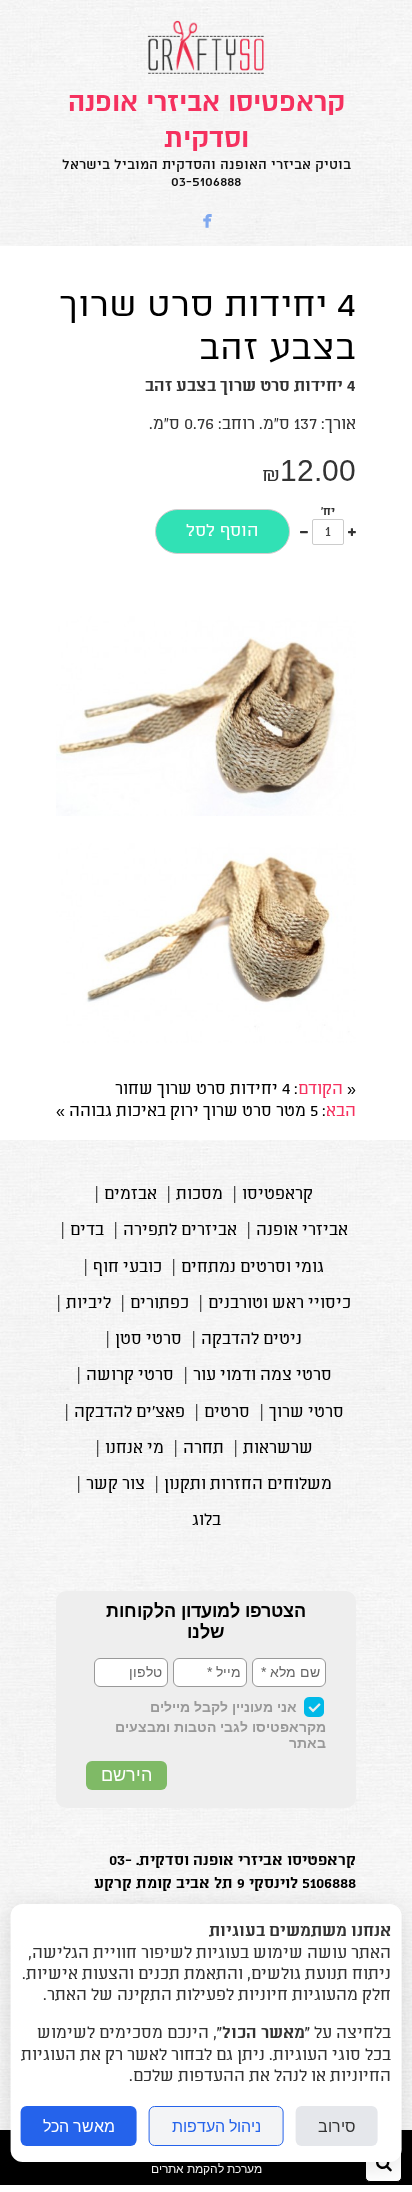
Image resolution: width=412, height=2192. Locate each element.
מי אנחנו (134, 1449)
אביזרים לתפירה (180, 1231)
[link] (206, 138)
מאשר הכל (79, 2126)
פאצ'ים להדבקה (129, 1413)
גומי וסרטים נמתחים (252, 1268)
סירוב (337, 2126)
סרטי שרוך (306, 1413)
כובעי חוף (127, 1268)
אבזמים (130, 1195)
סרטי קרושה (130, 1376)
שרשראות (278, 1449)
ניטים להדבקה (251, 1340)
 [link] (208, 221)
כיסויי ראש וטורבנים (279, 1304)
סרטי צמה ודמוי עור (262, 1376)
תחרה (203, 1449)
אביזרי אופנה (302, 1231)
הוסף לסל (222, 531)
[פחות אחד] (304, 532)
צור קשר (115, 1485)
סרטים (227, 1413)
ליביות (88, 1304)
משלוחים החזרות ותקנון (248, 1485)
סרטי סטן (148, 1340)
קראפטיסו (277, 1195)
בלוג (206, 1521)
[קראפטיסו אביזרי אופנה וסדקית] (206, 74)
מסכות (199, 1195)
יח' (328, 512)
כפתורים (159, 1304)
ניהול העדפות (216, 2126)
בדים (87, 1231)
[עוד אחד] (352, 532)
